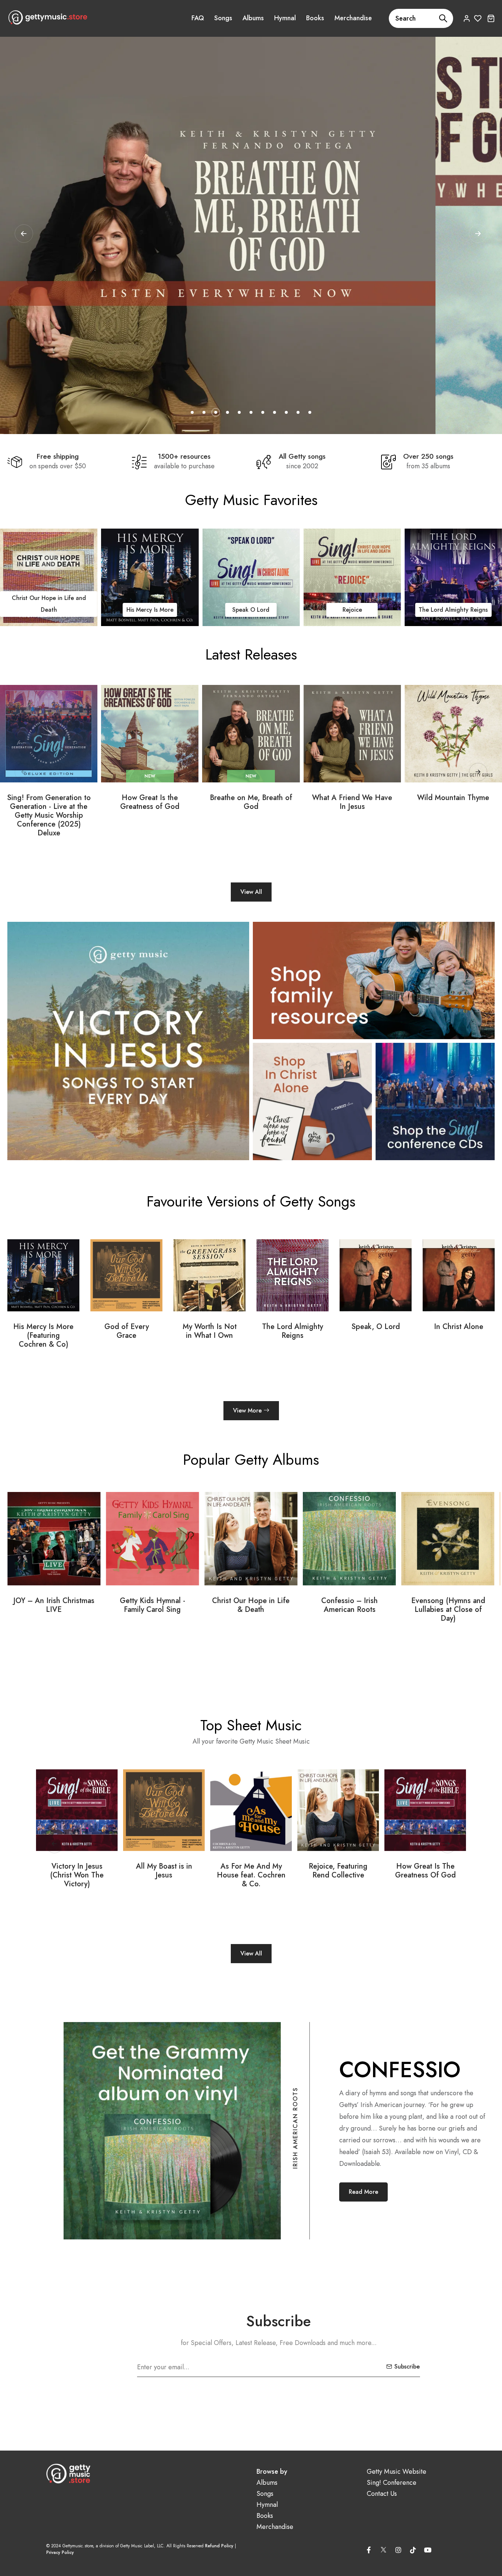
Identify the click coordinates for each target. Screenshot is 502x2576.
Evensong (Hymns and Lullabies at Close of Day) (350, 1610)
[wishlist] (478, 18)
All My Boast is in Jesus (77, 1871)
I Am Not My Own (453, 610)
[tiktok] (413, 2550)
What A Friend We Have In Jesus (352, 802)
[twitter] (384, 2548)
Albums (253, 18)
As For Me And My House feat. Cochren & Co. (164, 1875)
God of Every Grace (44, 1331)
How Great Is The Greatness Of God (338, 1871)
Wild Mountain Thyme (453, 798)
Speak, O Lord (293, 1327)
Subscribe (407, 2367)
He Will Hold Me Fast (352, 610)
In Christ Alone (376, 1327)
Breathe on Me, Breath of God (251, 802)
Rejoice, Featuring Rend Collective (251, 1871)
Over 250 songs (428, 456)
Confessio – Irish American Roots (251, 1605)
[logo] (48, 17)
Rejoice (150, 610)
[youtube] (428, 2550)
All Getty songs (302, 456)
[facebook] (369, 2550)
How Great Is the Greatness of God (150, 802)
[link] (49, 577)
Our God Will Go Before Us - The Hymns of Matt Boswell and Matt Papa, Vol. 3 (448, 1614)
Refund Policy (219, 2546)
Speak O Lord (49, 610)
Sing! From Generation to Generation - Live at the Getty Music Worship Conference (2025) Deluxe (49, 816)
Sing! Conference (392, 2483)
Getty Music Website (397, 2472)
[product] (49, 734)
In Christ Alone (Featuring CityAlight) (459, 1336)
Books (315, 18)
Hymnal (285, 18)
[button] (478, 234)
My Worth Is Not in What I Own (127, 1331)
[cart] (491, 18)
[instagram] (398, 2550)
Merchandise (353, 18)
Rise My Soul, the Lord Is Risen (425, 1871)
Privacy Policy (60, 2552)
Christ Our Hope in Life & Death (152, 1605)
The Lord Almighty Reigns (251, 610)
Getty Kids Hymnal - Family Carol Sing (54, 1605)
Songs (223, 18)
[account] (467, 18)
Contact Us (382, 2494)
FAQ (198, 18)
